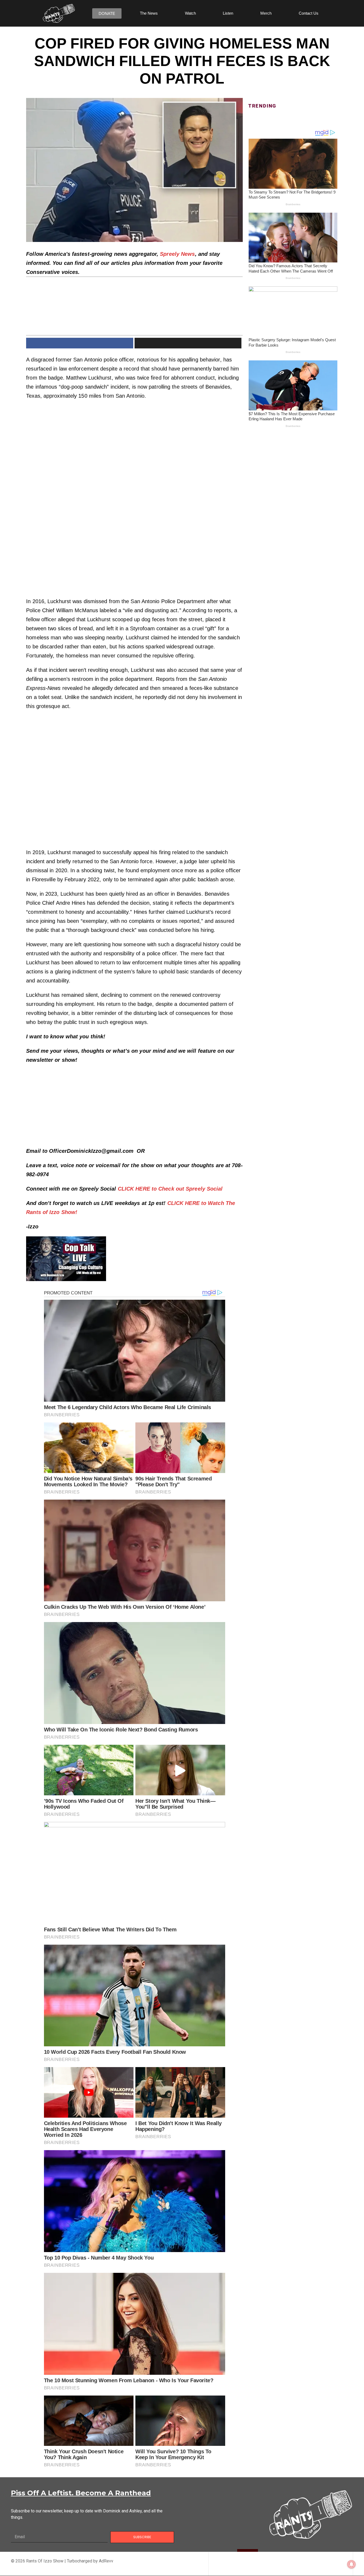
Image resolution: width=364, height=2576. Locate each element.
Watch (190, 13)
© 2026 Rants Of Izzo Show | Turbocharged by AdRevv (62, 2561)
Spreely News (177, 254)
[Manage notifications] (351, 2564)
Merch (266, 13)
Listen (228, 13)
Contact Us (309, 13)
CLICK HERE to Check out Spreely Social (171, 1189)
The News (149, 13)
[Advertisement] (134, 443)
